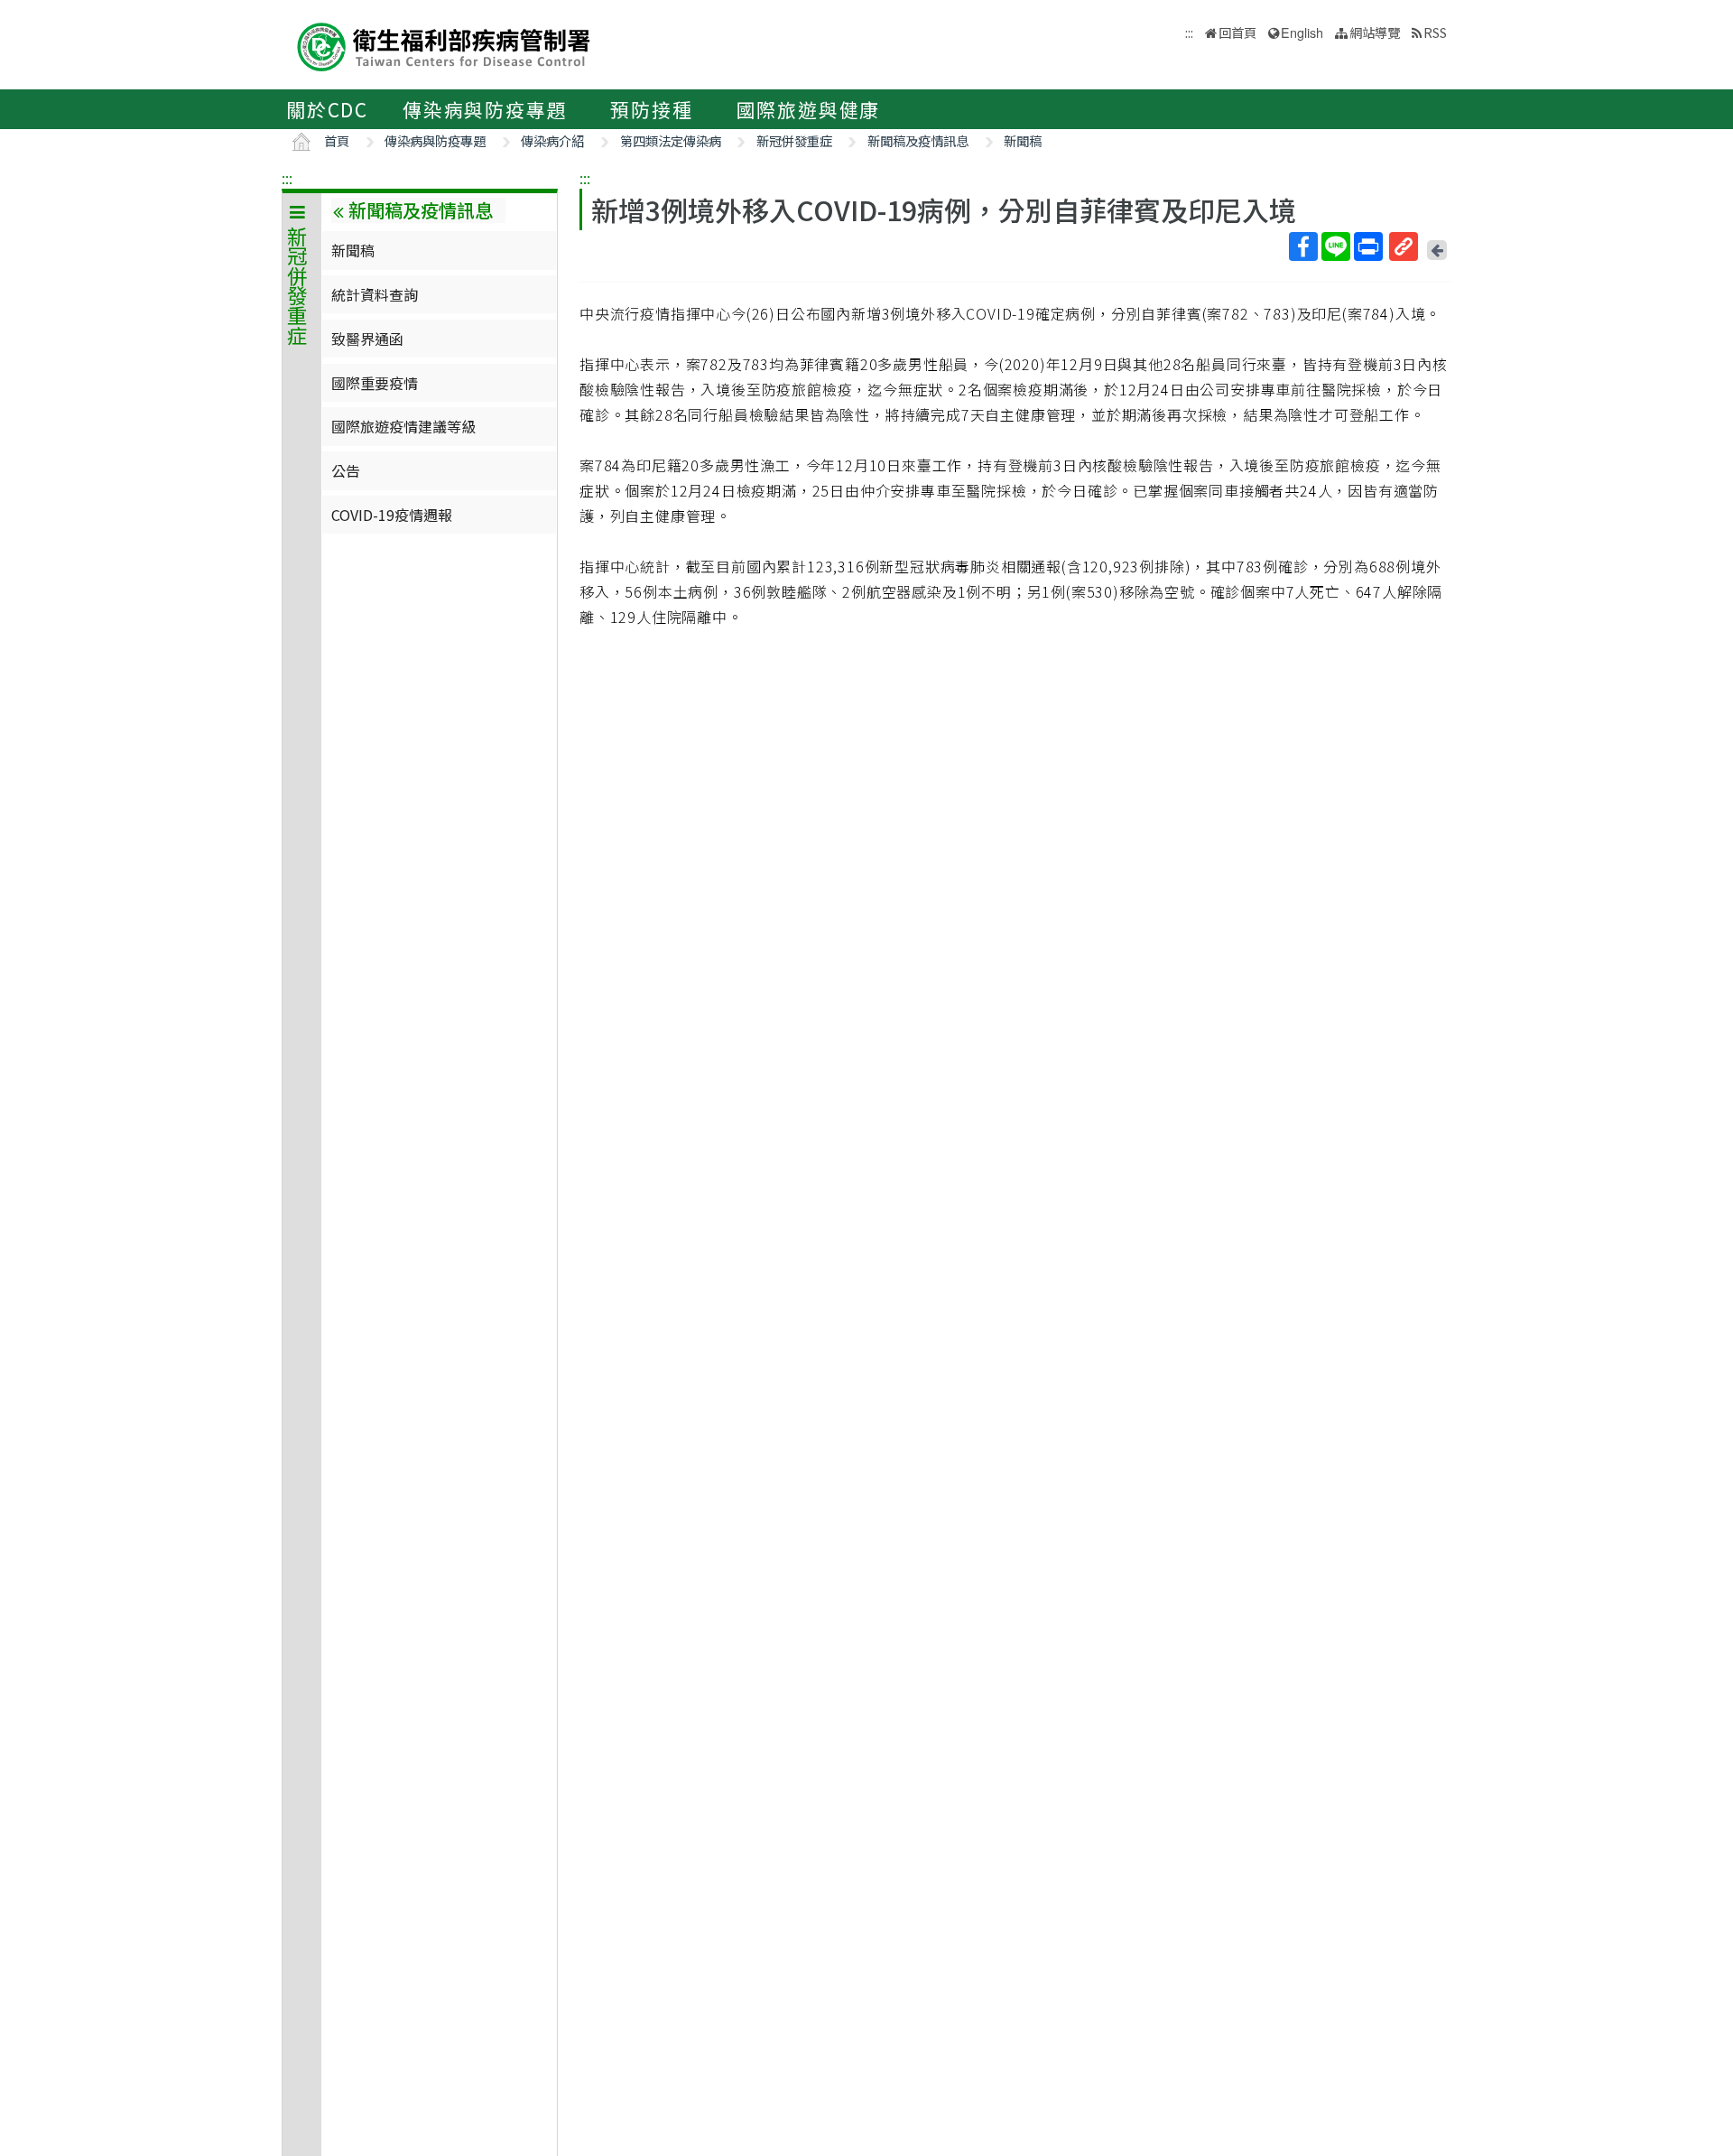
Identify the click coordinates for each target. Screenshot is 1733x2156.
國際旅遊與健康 (809, 109)
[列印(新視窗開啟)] (1368, 246)
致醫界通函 (367, 339)
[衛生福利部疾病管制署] (444, 45)
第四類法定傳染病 (671, 140)
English (1302, 32)
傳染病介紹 (552, 140)
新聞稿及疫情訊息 (918, 140)
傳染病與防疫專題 (485, 109)
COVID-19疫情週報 (392, 515)
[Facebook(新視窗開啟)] (1303, 246)
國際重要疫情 (375, 383)
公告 (346, 470)
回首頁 (1237, 32)
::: (287, 178)
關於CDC (327, 109)
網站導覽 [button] (1375, 32)
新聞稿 (1023, 140)
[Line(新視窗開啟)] (1336, 246)
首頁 (337, 140)
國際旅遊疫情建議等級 (403, 426)
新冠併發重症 (794, 140)
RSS (1435, 32)
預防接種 (651, 109)
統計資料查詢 (375, 294)
